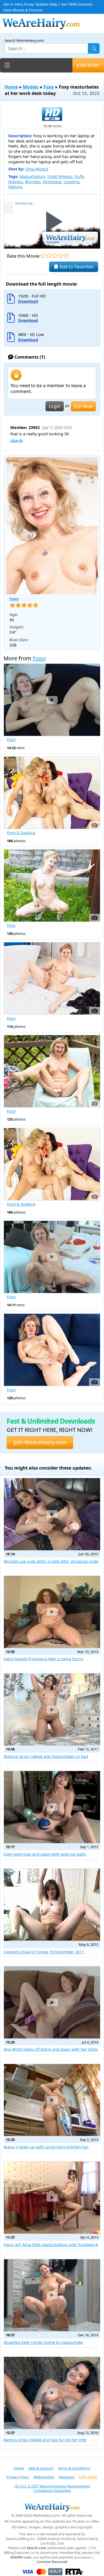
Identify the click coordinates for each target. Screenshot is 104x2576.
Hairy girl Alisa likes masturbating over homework (51, 2245)
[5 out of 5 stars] (66, 256)
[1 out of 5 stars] (43, 256)
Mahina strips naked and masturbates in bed (46, 1756)
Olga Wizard (37, 169)
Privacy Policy (18, 2477)
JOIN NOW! (88, 65)
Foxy (49, 87)
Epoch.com (37, 2548)
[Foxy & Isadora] (52, 793)
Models (31, 87)
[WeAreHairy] (52, 2507)
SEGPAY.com (21, 2557)
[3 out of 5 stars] (55, 256)
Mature (15, 187)
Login (55, 406)
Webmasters (44, 2477)
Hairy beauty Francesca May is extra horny (43, 1659)
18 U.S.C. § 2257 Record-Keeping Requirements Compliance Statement (52, 2488)
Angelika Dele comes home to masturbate (43, 2342)
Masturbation (32, 176)
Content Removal (52, 2562)
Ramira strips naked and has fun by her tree (45, 2440)
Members (67, 2477)
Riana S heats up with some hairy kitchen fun (46, 2147)
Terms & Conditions (74, 2468)
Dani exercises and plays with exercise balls (45, 1854)
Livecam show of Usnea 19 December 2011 (44, 1952)
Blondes (33, 182)
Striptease (52, 182)
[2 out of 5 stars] (49, 256)
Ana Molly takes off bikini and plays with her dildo (51, 2049)
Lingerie (71, 182)
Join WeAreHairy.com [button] (40, 1442)
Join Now (83, 406)
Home (11, 87)
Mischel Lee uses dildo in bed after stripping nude (51, 1561)
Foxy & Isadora (21, 833)
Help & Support (41, 2468)
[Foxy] (52, 526)
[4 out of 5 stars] (61, 256)
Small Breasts (60, 176)
